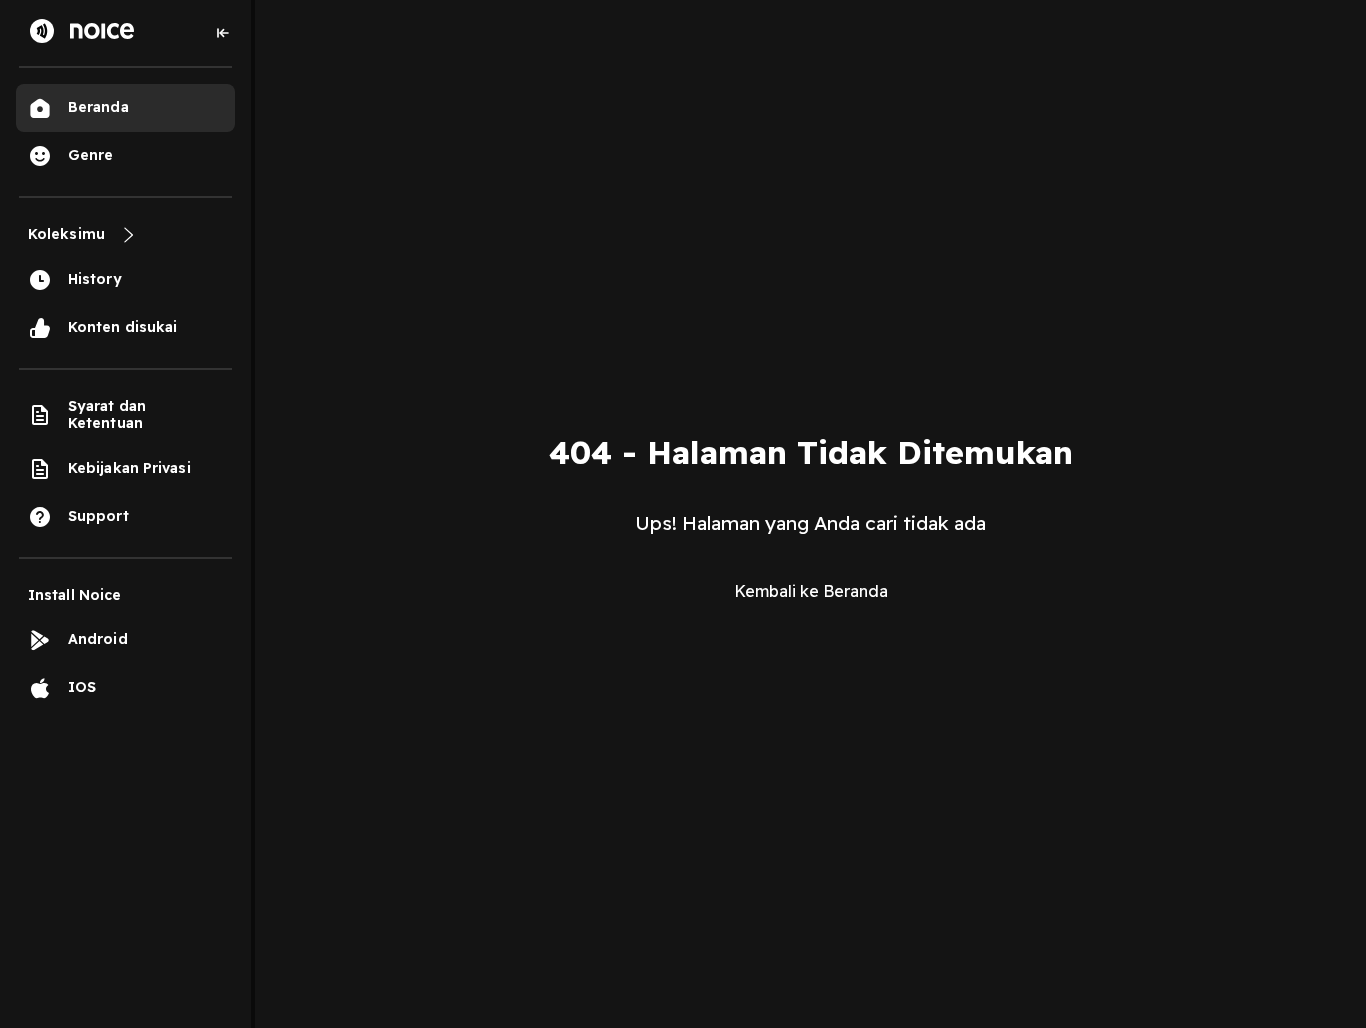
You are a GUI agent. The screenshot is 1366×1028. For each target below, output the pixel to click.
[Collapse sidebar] (223, 33)
